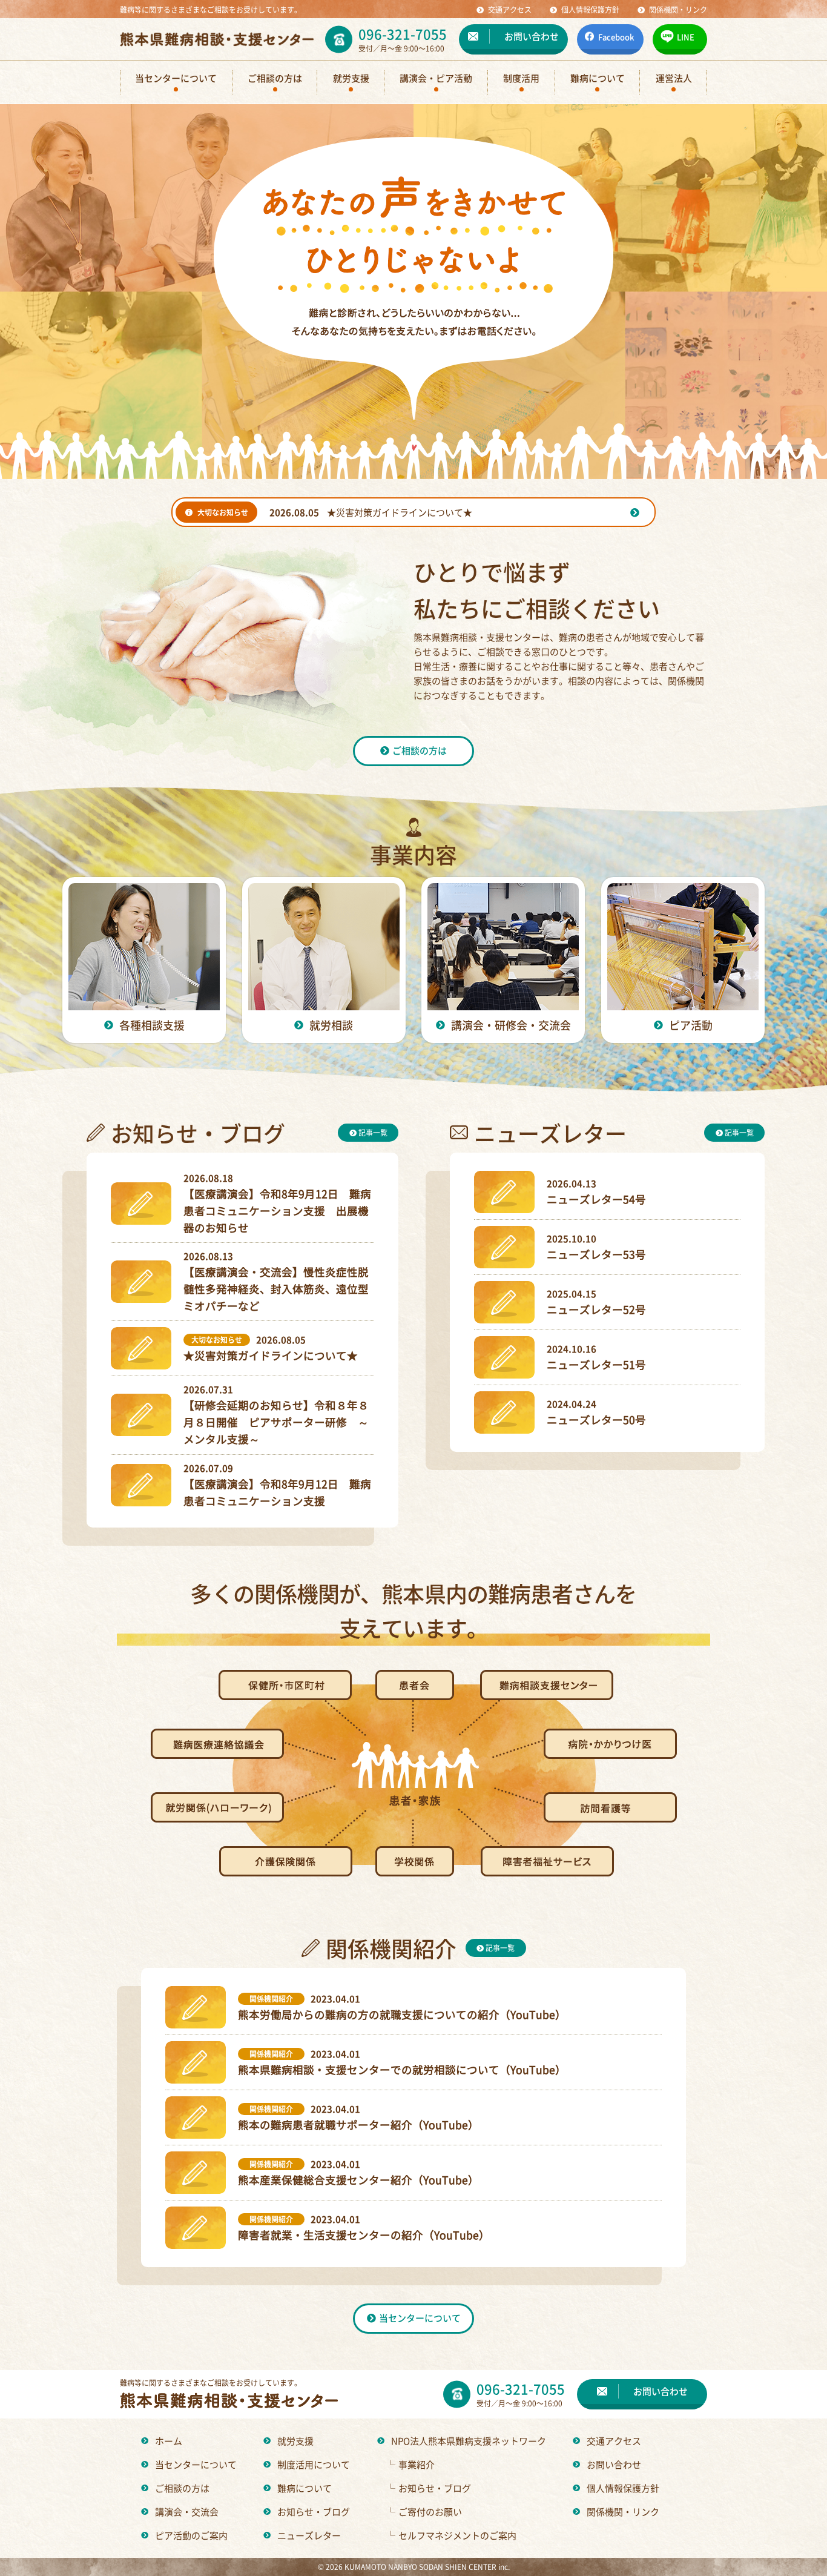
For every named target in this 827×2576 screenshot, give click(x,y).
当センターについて (196, 2464)
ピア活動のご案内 (191, 2535)
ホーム (169, 2441)
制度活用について (314, 2464)
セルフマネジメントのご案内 (451, 2535)
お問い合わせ (614, 2464)
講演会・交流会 (187, 2511)
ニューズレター (309, 2535)
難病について (305, 2488)
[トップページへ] (217, 39)
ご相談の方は (182, 2488)
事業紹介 (410, 2464)
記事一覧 (372, 1132)
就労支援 (295, 2441)
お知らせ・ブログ (314, 2511)
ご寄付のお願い (424, 2511)
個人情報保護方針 (623, 2488)
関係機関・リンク (623, 2511)
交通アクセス (614, 2441)
